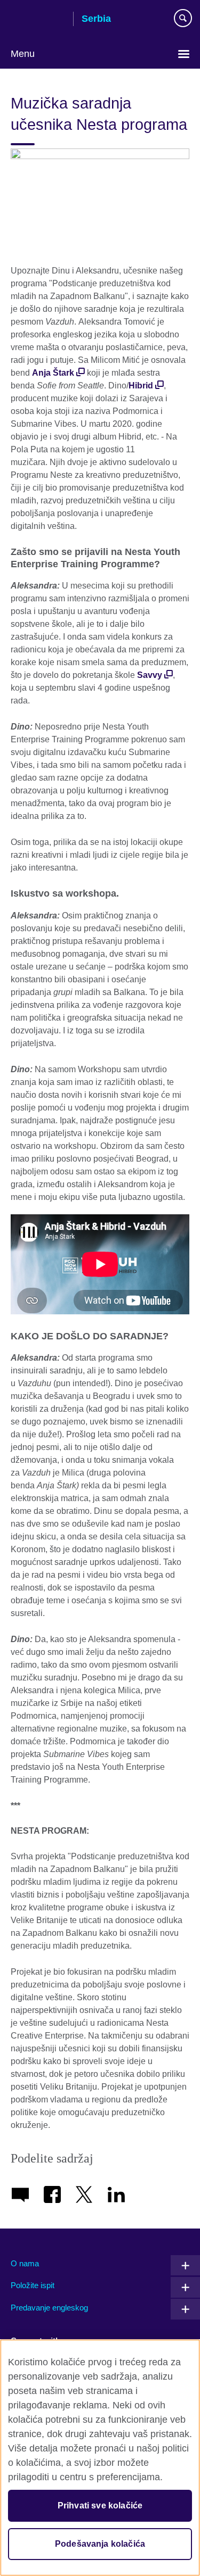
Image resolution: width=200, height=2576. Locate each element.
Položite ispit (33, 2285)
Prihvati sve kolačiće (100, 2505)
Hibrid (141, 386)
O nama (25, 2263)
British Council (38, 20)
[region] (100, 2458)
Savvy (150, 675)
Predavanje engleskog (49, 2308)
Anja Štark (53, 373)
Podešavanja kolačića (100, 2544)
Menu (23, 54)
